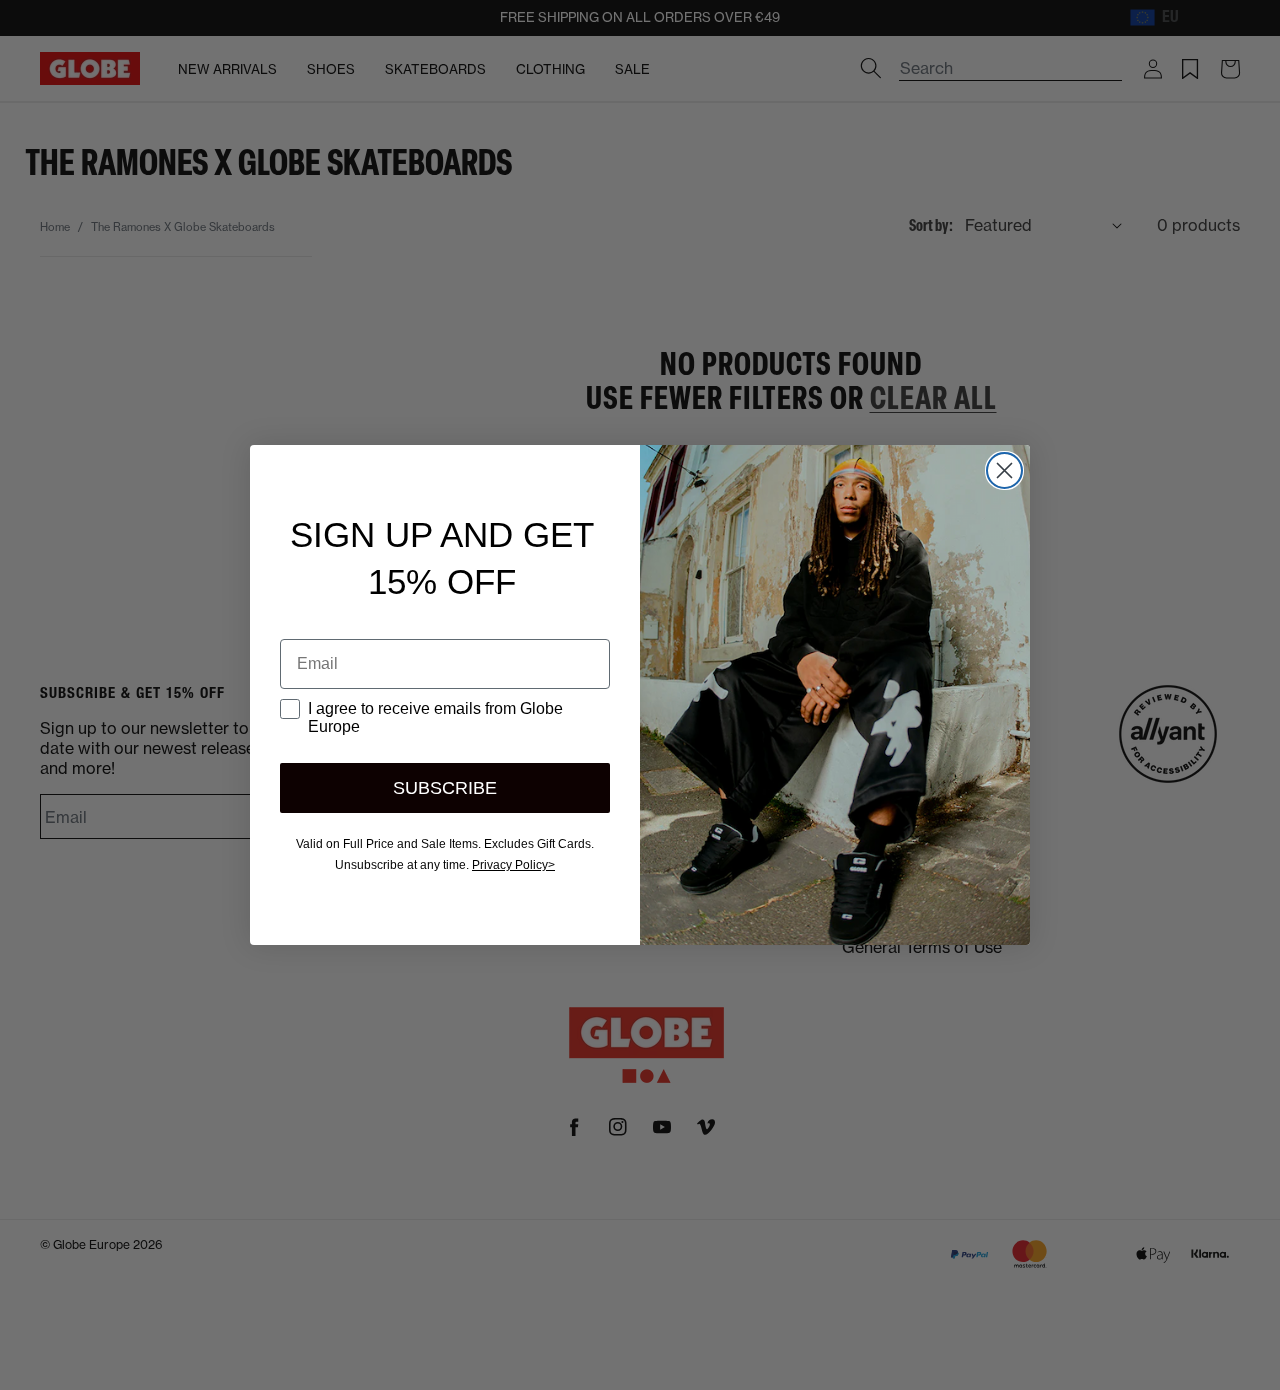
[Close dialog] (1004, 470)
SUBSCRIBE (445, 788)
